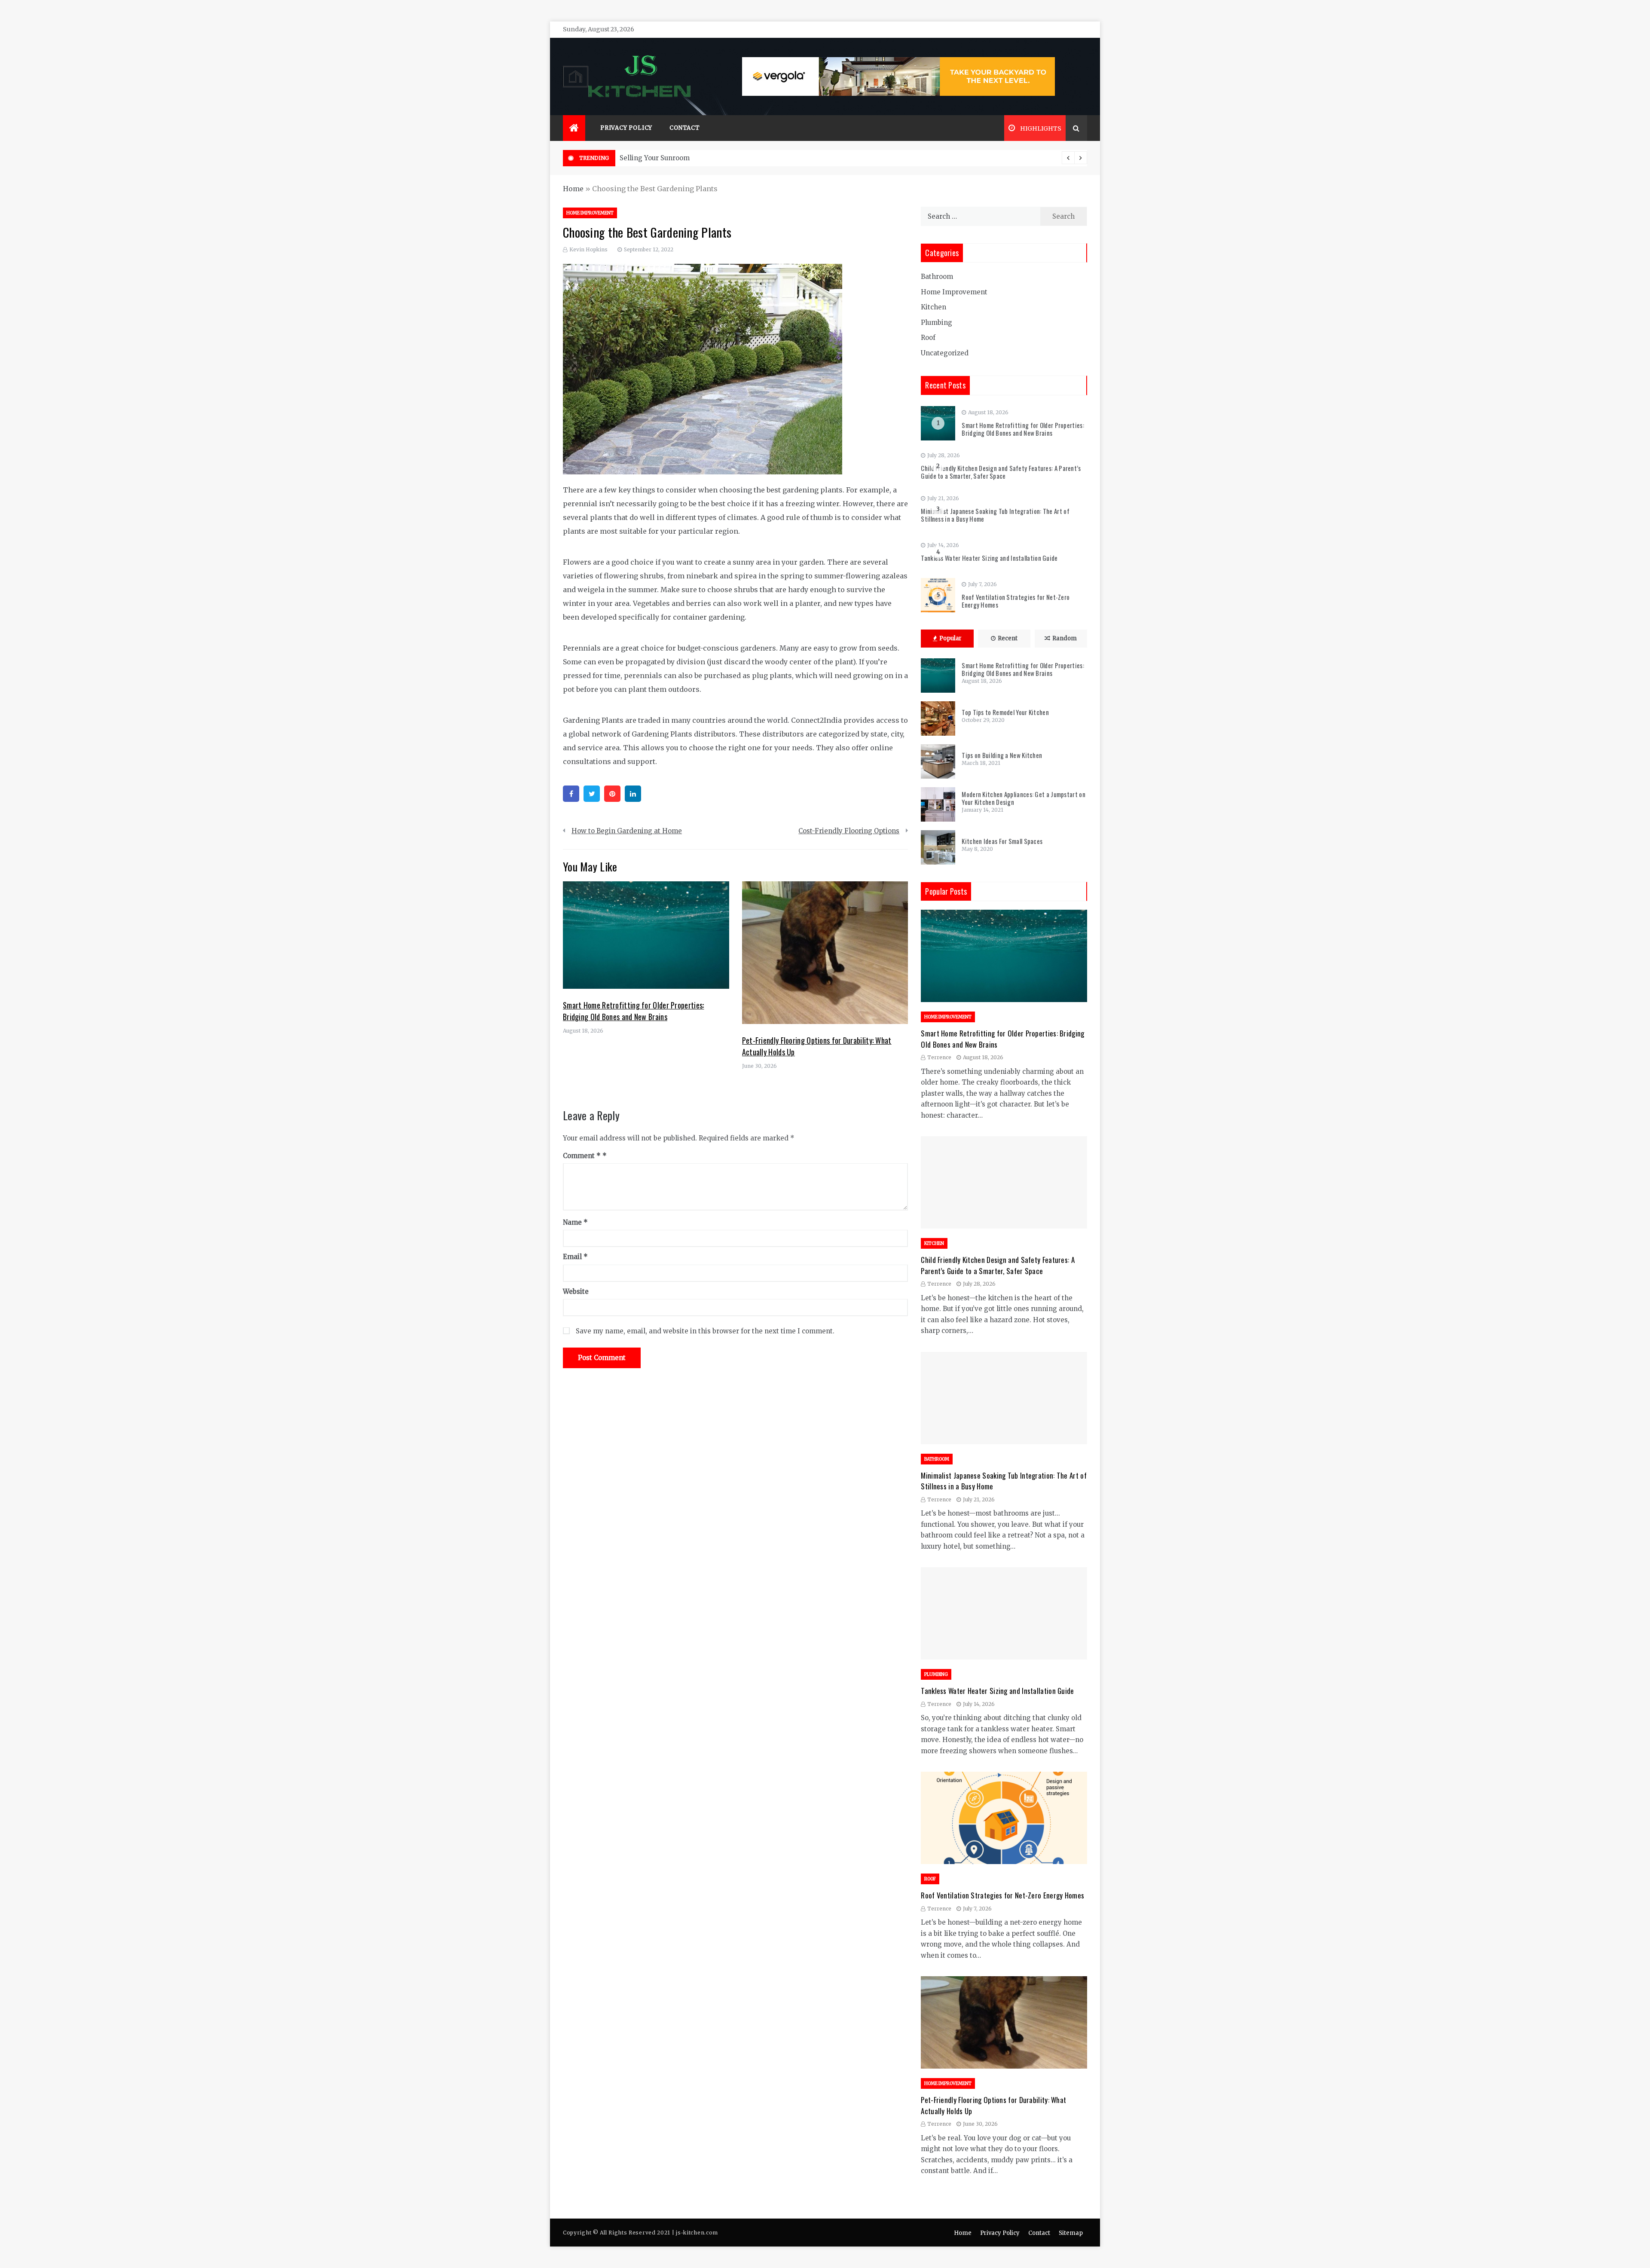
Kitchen (933, 307)
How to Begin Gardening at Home (627, 831)
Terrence (939, 1057)
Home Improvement (590, 213)
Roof (928, 338)
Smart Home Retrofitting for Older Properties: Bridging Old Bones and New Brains (634, 1011)
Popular (950, 638)
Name (575, 1222)
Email (575, 1257)
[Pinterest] (612, 794)
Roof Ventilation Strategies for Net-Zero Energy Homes (1016, 601)
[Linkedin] (633, 794)
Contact (685, 128)
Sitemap (1071, 2233)
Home (573, 189)
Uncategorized (945, 353)
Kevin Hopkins (588, 249)
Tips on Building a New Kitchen (1002, 755)
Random (1065, 638)
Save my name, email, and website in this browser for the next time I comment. (705, 1331)
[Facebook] (571, 794)
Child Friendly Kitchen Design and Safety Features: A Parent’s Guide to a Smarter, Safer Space (1001, 472)
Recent (1008, 638)
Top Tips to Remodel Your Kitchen (1005, 712)
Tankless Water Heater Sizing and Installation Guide (989, 558)
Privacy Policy (626, 128)
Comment (582, 1156)
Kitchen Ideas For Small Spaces (1002, 841)
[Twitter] (592, 794)
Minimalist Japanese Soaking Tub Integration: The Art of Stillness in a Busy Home (995, 515)
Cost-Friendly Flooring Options (849, 831)
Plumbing (937, 322)
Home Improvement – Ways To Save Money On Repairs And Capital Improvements (755, 158)
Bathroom (937, 277)
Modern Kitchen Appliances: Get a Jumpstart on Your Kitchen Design (1024, 798)
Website (576, 1291)
